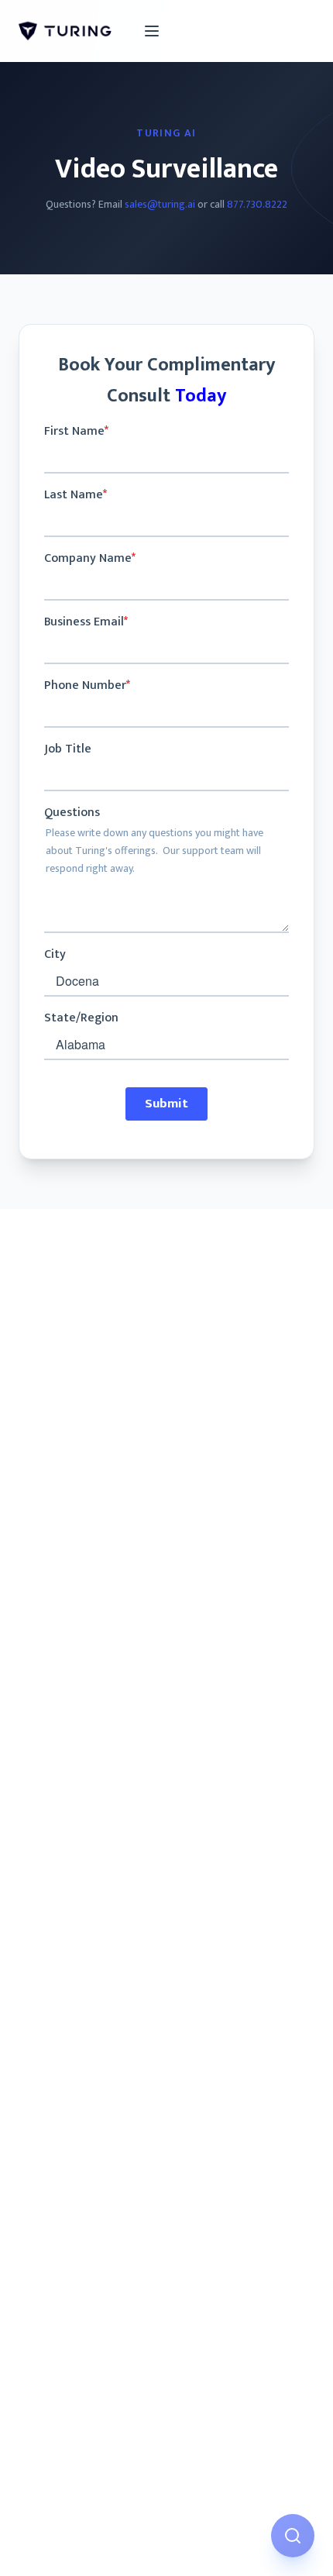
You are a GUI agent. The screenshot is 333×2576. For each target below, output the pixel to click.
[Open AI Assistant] (293, 2536)
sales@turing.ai (160, 204)
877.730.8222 (257, 204)
